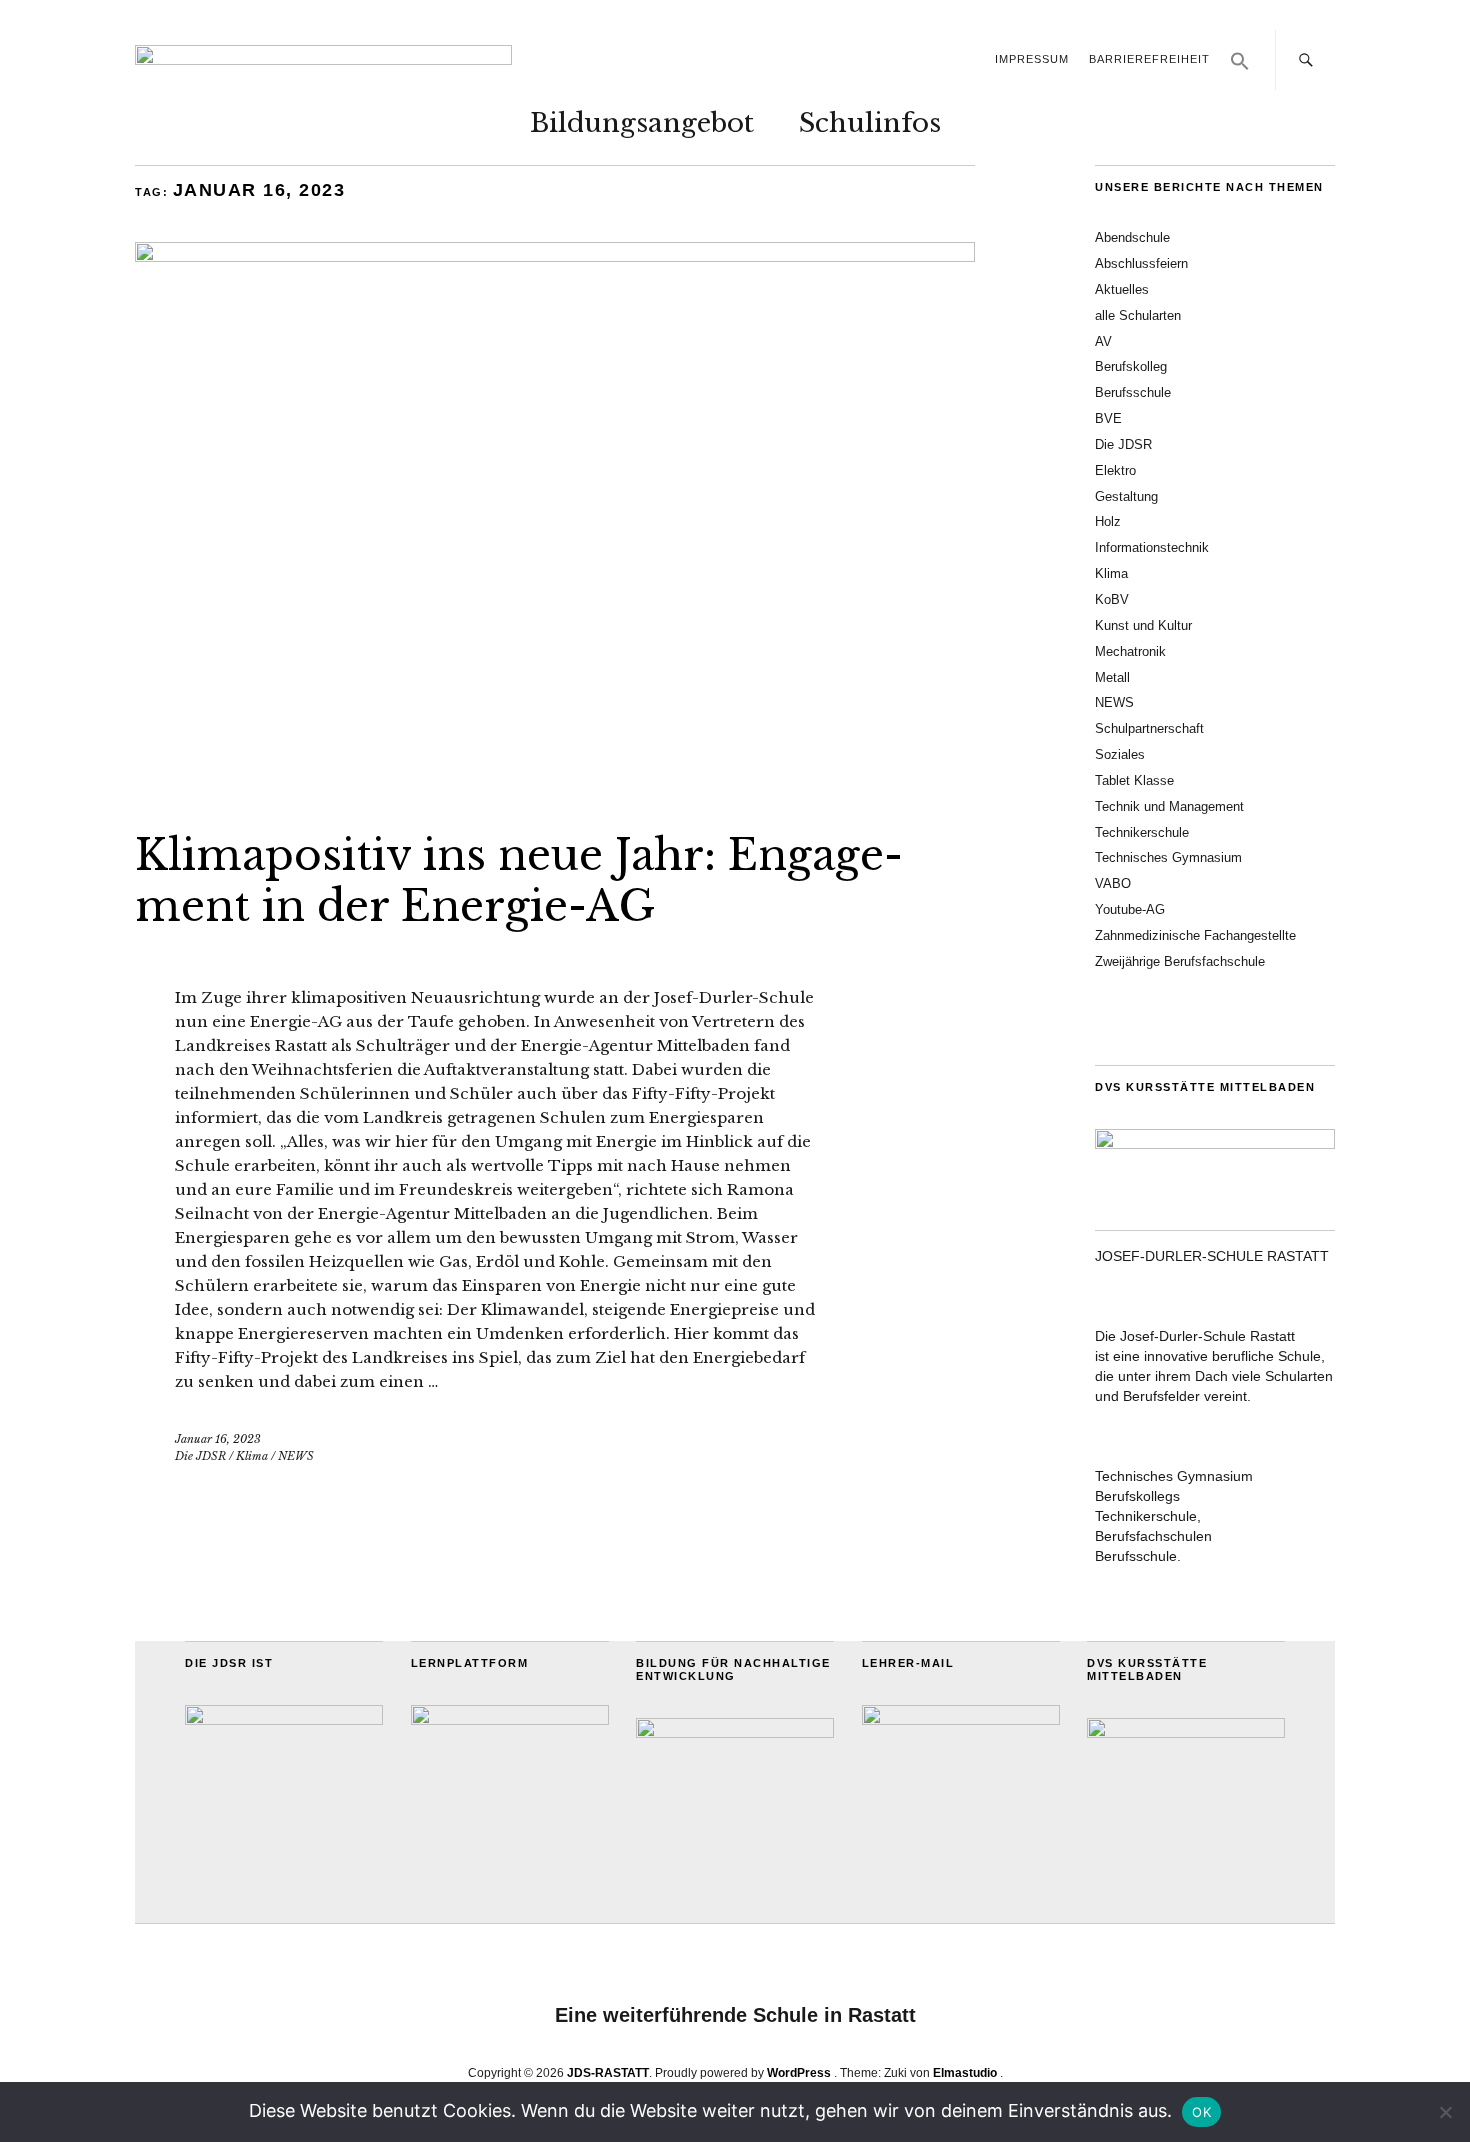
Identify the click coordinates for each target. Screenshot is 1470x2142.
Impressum (1032, 59)
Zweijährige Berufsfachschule (1180, 961)
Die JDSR (200, 1456)
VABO (1113, 883)
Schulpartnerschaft (1149, 728)
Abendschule (1132, 237)
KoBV (1112, 599)
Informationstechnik (1152, 547)
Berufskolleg (1131, 366)
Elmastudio (965, 2073)
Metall (1112, 677)
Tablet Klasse (1134, 780)
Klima (252, 1456)
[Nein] (1445, 2112)
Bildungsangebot (642, 123)
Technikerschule (1142, 832)
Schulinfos (870, 123)
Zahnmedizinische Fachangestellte (1195, 935)
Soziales (1120, 754)
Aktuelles (1122, 289)
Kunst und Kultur (1143, 625)
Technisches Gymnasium (1168, 857)
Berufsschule (1133, 392)
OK (1201, 2112)
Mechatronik (1130, 651)
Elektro (1115, 470)
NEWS (296, 1456)
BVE (1108, 418)
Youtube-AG (1130, 909)
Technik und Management (1169, 806)
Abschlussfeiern (1141, 263)
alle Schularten (1138, 315)
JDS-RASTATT (608, 2073)
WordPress (799, 2073)
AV (1103, 341)
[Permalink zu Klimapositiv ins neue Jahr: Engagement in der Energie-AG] (555, 256)
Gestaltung (1126, 496)
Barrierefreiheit (1149, 59)
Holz (1108, 521)
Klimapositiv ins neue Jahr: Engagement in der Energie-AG (519, 880)
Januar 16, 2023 (218, 1439)
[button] (1240, 67)
